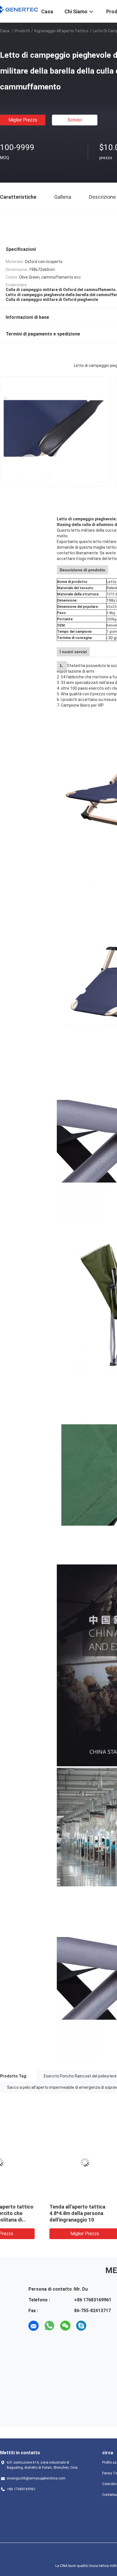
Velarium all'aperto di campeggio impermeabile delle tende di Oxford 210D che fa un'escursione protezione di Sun (39, 2220)
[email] (34, 2326)
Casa (5, 31)
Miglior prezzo (23, 120)
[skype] (81, 2326)
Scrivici (75, 120)
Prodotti (22, 31)
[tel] (97, 2326)
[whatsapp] (49, 2326)
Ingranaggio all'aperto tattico (61, 31)
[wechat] (65, 2326)
